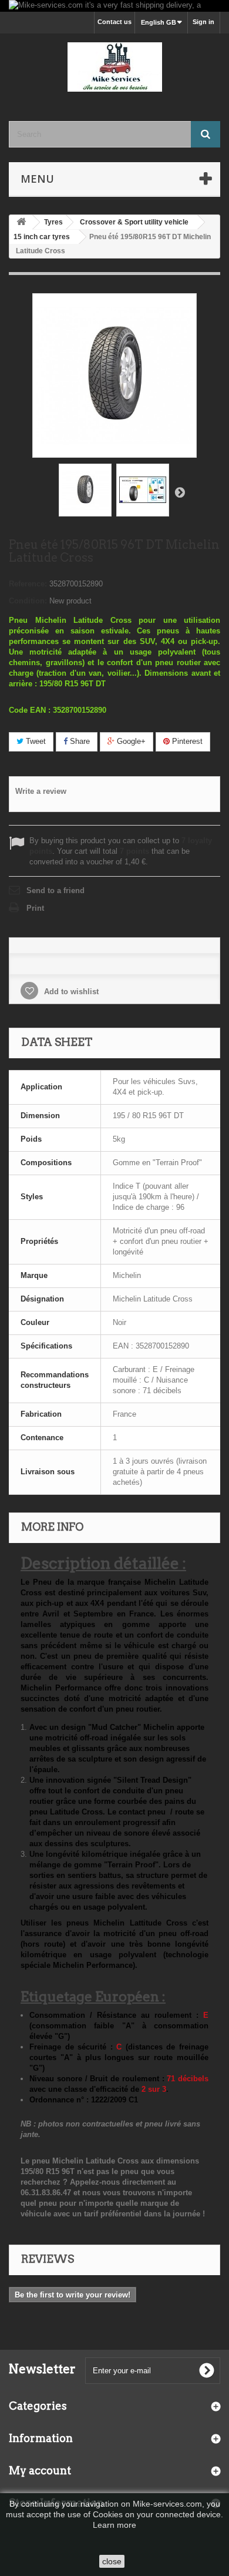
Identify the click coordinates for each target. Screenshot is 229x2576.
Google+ (130, 741)
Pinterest (186, 741)
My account (40, 2471)
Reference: (28, 584)
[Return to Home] (21, 222)
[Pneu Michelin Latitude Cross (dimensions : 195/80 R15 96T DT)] (85, 490)
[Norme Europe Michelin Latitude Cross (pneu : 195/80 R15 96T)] (143, 490)
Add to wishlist (70, 992)
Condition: (28, 601)
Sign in (203, 22)
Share (79, 741)
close (112, 2561)
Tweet (35, 741)
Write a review (41, 791)
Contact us (114, 22)
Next (180, 492)
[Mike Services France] (114, 67)
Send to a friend (55, 890)
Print (35, 908)
